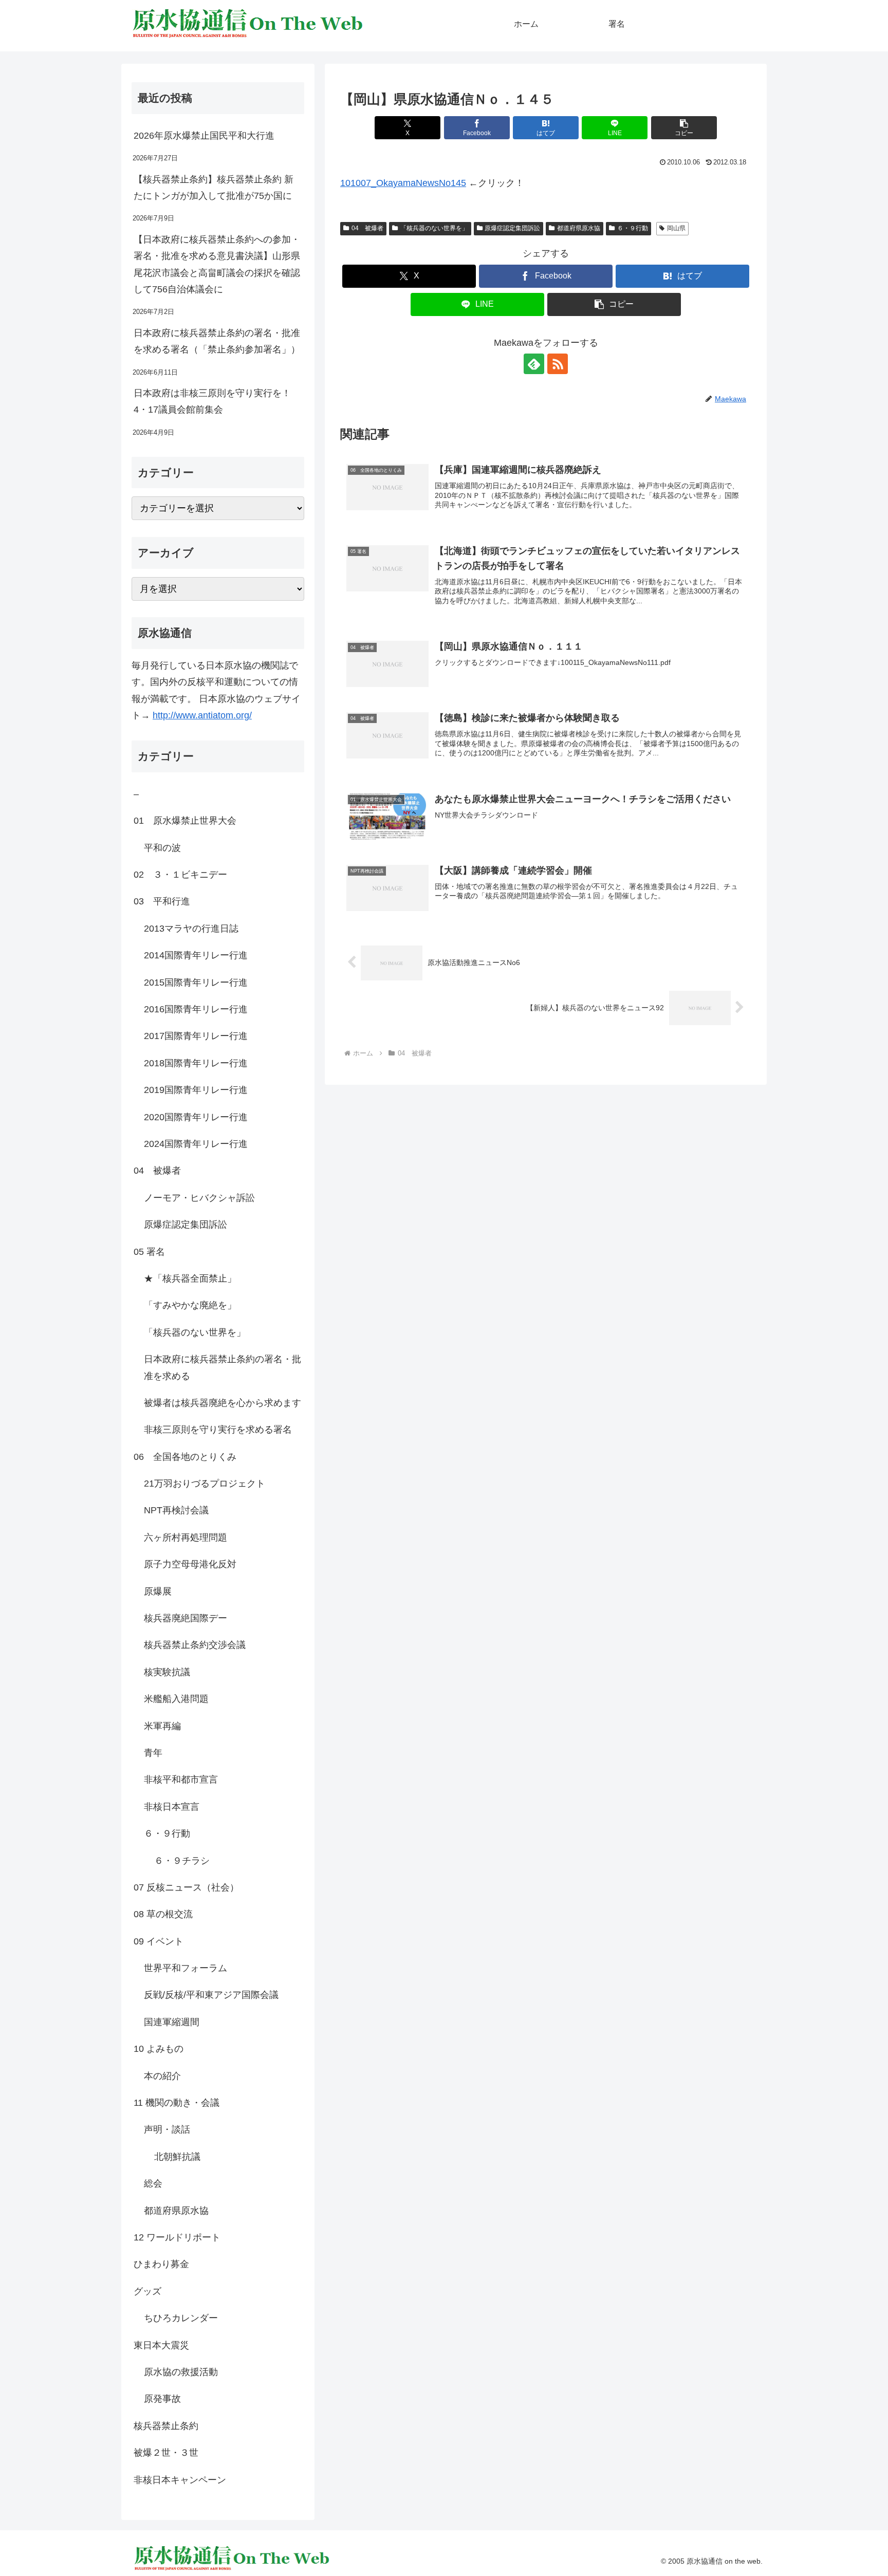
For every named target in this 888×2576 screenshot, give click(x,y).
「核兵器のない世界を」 (434, 228)
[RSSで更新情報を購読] (558, 364)
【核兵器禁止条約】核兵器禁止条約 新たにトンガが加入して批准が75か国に (214, 188)
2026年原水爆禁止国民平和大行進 (204, 136)
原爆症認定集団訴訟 (512, 228)
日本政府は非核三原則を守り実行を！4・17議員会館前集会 (212, 401)
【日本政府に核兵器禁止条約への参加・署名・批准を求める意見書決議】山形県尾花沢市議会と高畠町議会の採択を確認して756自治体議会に (217, 264)
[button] (684, 128)
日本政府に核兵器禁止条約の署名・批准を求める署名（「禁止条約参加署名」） (217, 341)
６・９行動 (633, 228)
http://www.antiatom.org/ (202, 715)
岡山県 (676, 228)
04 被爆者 (367, 228)
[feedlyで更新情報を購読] (534, 364)
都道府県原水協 (579, 228)
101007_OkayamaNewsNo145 (403, 183)
